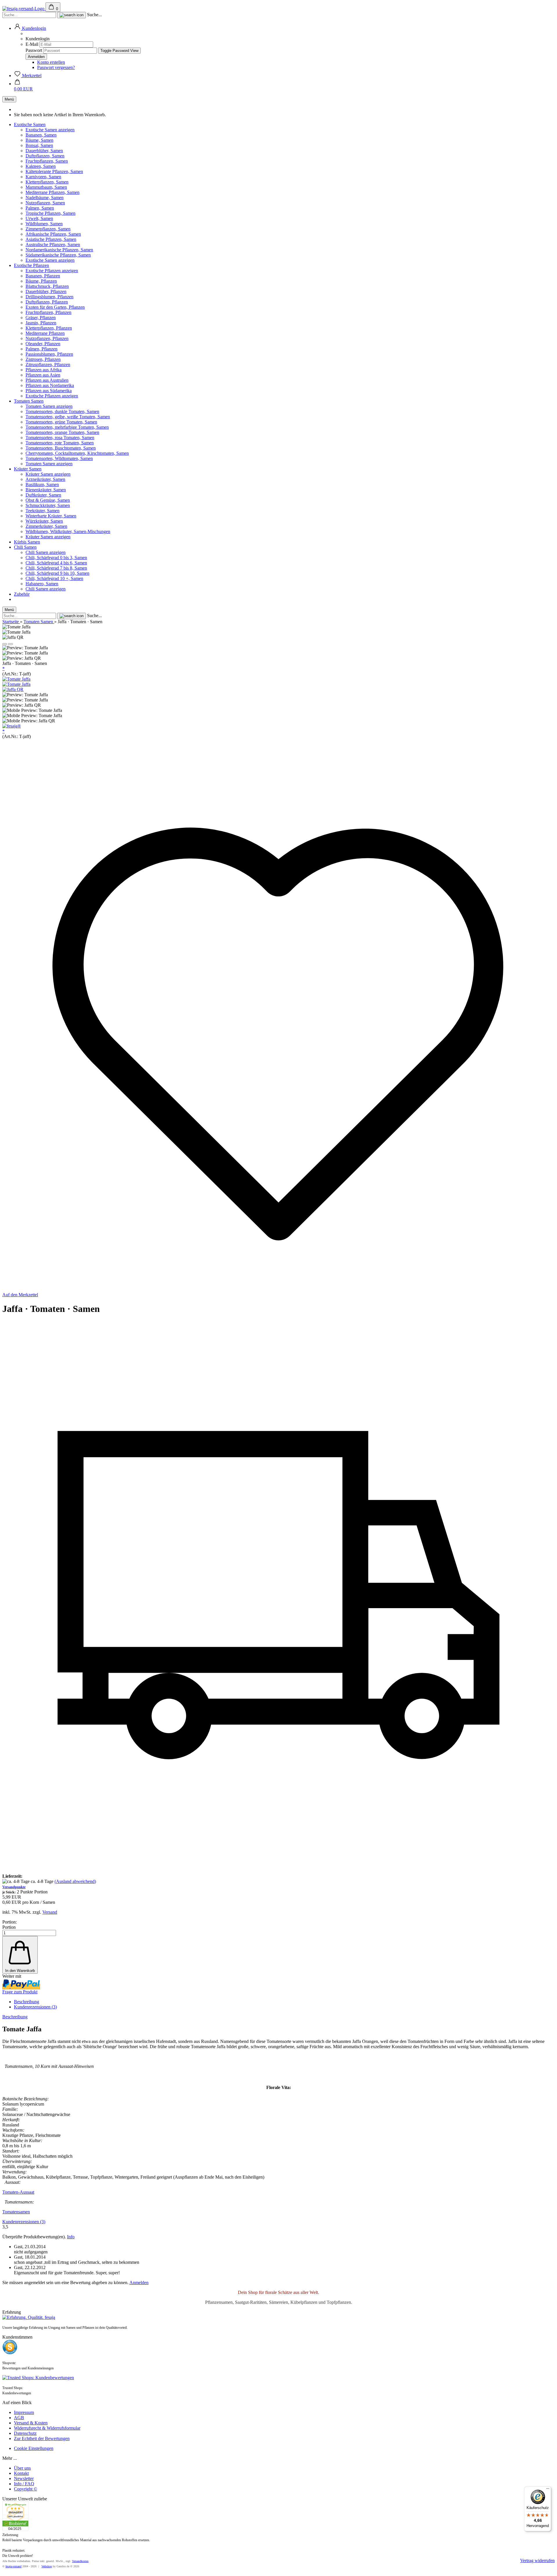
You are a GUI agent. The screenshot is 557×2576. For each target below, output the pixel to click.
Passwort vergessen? (56, 67)
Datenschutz (25, 2433)
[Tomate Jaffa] (16, 679)
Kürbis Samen (27, 542)
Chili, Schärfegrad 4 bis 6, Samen (56, 563)
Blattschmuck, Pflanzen (47, 286)
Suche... (94, 15)
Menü (9, 99)
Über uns (22, 2468)
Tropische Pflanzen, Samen (50, 213)
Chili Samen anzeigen (46, 552)
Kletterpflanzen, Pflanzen (49, 328)
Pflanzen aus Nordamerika (50, 385)
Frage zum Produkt (20, 1992)
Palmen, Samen (40, 208)
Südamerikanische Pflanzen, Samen (58, 255)
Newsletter (24, 2478)
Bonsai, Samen (39, 145)
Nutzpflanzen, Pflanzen (47, 338)
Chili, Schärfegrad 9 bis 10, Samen (57, 573)
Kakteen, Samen (41, 166)
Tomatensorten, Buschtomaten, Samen (61, 448)
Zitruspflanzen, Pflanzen (48, 365)
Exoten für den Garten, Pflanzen (55, 307)
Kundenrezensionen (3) (35, 2007)
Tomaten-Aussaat (18, 2192)
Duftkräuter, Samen (43, 495)
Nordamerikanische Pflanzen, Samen (59, 250)
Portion (9, 1927)
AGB (19, 2418)
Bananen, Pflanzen (43, 276)
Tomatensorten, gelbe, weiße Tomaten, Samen (68, 417)
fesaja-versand (13, 2566)
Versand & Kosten (31, 2423)
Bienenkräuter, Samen (46, 490)
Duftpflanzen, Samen (45, 156)
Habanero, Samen (42, 584)
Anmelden (139, 2283)
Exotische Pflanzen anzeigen (52, 271)
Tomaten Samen (29, 401)
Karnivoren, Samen (43, 177)
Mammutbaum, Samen (46, 187)
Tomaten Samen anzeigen (49, 406)
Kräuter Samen (28, 469)
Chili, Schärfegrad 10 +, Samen (54, 578)
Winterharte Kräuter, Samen (51, 516)
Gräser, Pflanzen (41, 318)
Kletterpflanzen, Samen (47, 182)
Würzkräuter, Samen (44, 521)
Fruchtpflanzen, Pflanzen (48, 312)
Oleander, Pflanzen (43, 344)
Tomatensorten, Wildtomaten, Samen (59, 458)
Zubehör (22, 594)
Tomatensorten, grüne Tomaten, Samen (61, 422)
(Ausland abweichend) (75, 1881)
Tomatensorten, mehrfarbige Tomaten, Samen (67, 427)
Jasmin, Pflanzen (41, 323)
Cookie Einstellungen (34, 2448)
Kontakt (21, 2473)
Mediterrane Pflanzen (45, 333)
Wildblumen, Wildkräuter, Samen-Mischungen (68, 531)
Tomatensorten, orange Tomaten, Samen (62, 432)
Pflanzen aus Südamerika (49, 391)
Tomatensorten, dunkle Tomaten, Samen (62, 411)
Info (71, 2237)
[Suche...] (72, 15)
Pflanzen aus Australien (47, 380)
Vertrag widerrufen (537, 2560)
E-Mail (32, 44)
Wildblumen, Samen (44, 224)
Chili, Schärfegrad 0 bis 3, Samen (56, 558)
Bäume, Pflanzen (41, 281)
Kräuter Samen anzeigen (48, 474)
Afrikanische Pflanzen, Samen (53, 234)
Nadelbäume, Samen (45, 198)
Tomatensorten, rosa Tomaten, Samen (60, 438)
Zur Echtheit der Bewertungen (42, 2438)
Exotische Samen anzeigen (50, 130)
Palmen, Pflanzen (41, 349)
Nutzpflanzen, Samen (45, 203)
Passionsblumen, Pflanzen (49, 354)
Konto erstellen (51, 62)
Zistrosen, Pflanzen (43, 359)
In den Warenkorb (20, 1971)
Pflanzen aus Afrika (44, 370)
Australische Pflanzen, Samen (53, 244)
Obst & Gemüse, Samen (48, 500)
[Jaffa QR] (13, 689)
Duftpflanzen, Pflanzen (47, 302)
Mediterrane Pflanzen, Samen (53, 192)
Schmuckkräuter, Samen (48, 505)
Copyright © (26, 2489)
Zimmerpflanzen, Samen (48, 229)
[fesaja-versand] (24, 9)
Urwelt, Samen (39, 218)
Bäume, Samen (39, 140)
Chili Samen (25, 547)
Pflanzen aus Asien (43, 375)
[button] (30, 28)
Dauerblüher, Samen (44, 151)
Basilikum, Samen (42, 485)
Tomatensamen (16, 2212)
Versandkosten (80, 2561)
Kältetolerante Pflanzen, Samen (54, 171)
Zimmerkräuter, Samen (46, 526)
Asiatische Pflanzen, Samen (51, 239)
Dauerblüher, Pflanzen (46, 291)
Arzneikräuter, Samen (45, 479)
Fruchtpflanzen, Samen (47, 161)
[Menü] (548, 2490)
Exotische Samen (30, 124)
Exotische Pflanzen (31, 265)
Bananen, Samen (41, 135)
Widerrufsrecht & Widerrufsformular (47, 2428)
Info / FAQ (24, 2484)
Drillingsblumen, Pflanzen (49, 297)
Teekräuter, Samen (43, 511)
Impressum (24, 2412)
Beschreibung (27, 2002)
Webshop (47, 2566)
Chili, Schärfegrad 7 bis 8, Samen (56, 568)
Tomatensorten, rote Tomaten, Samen (60, 443)
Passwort (34, 50)
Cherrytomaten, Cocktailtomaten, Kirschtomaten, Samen (77, 453)
